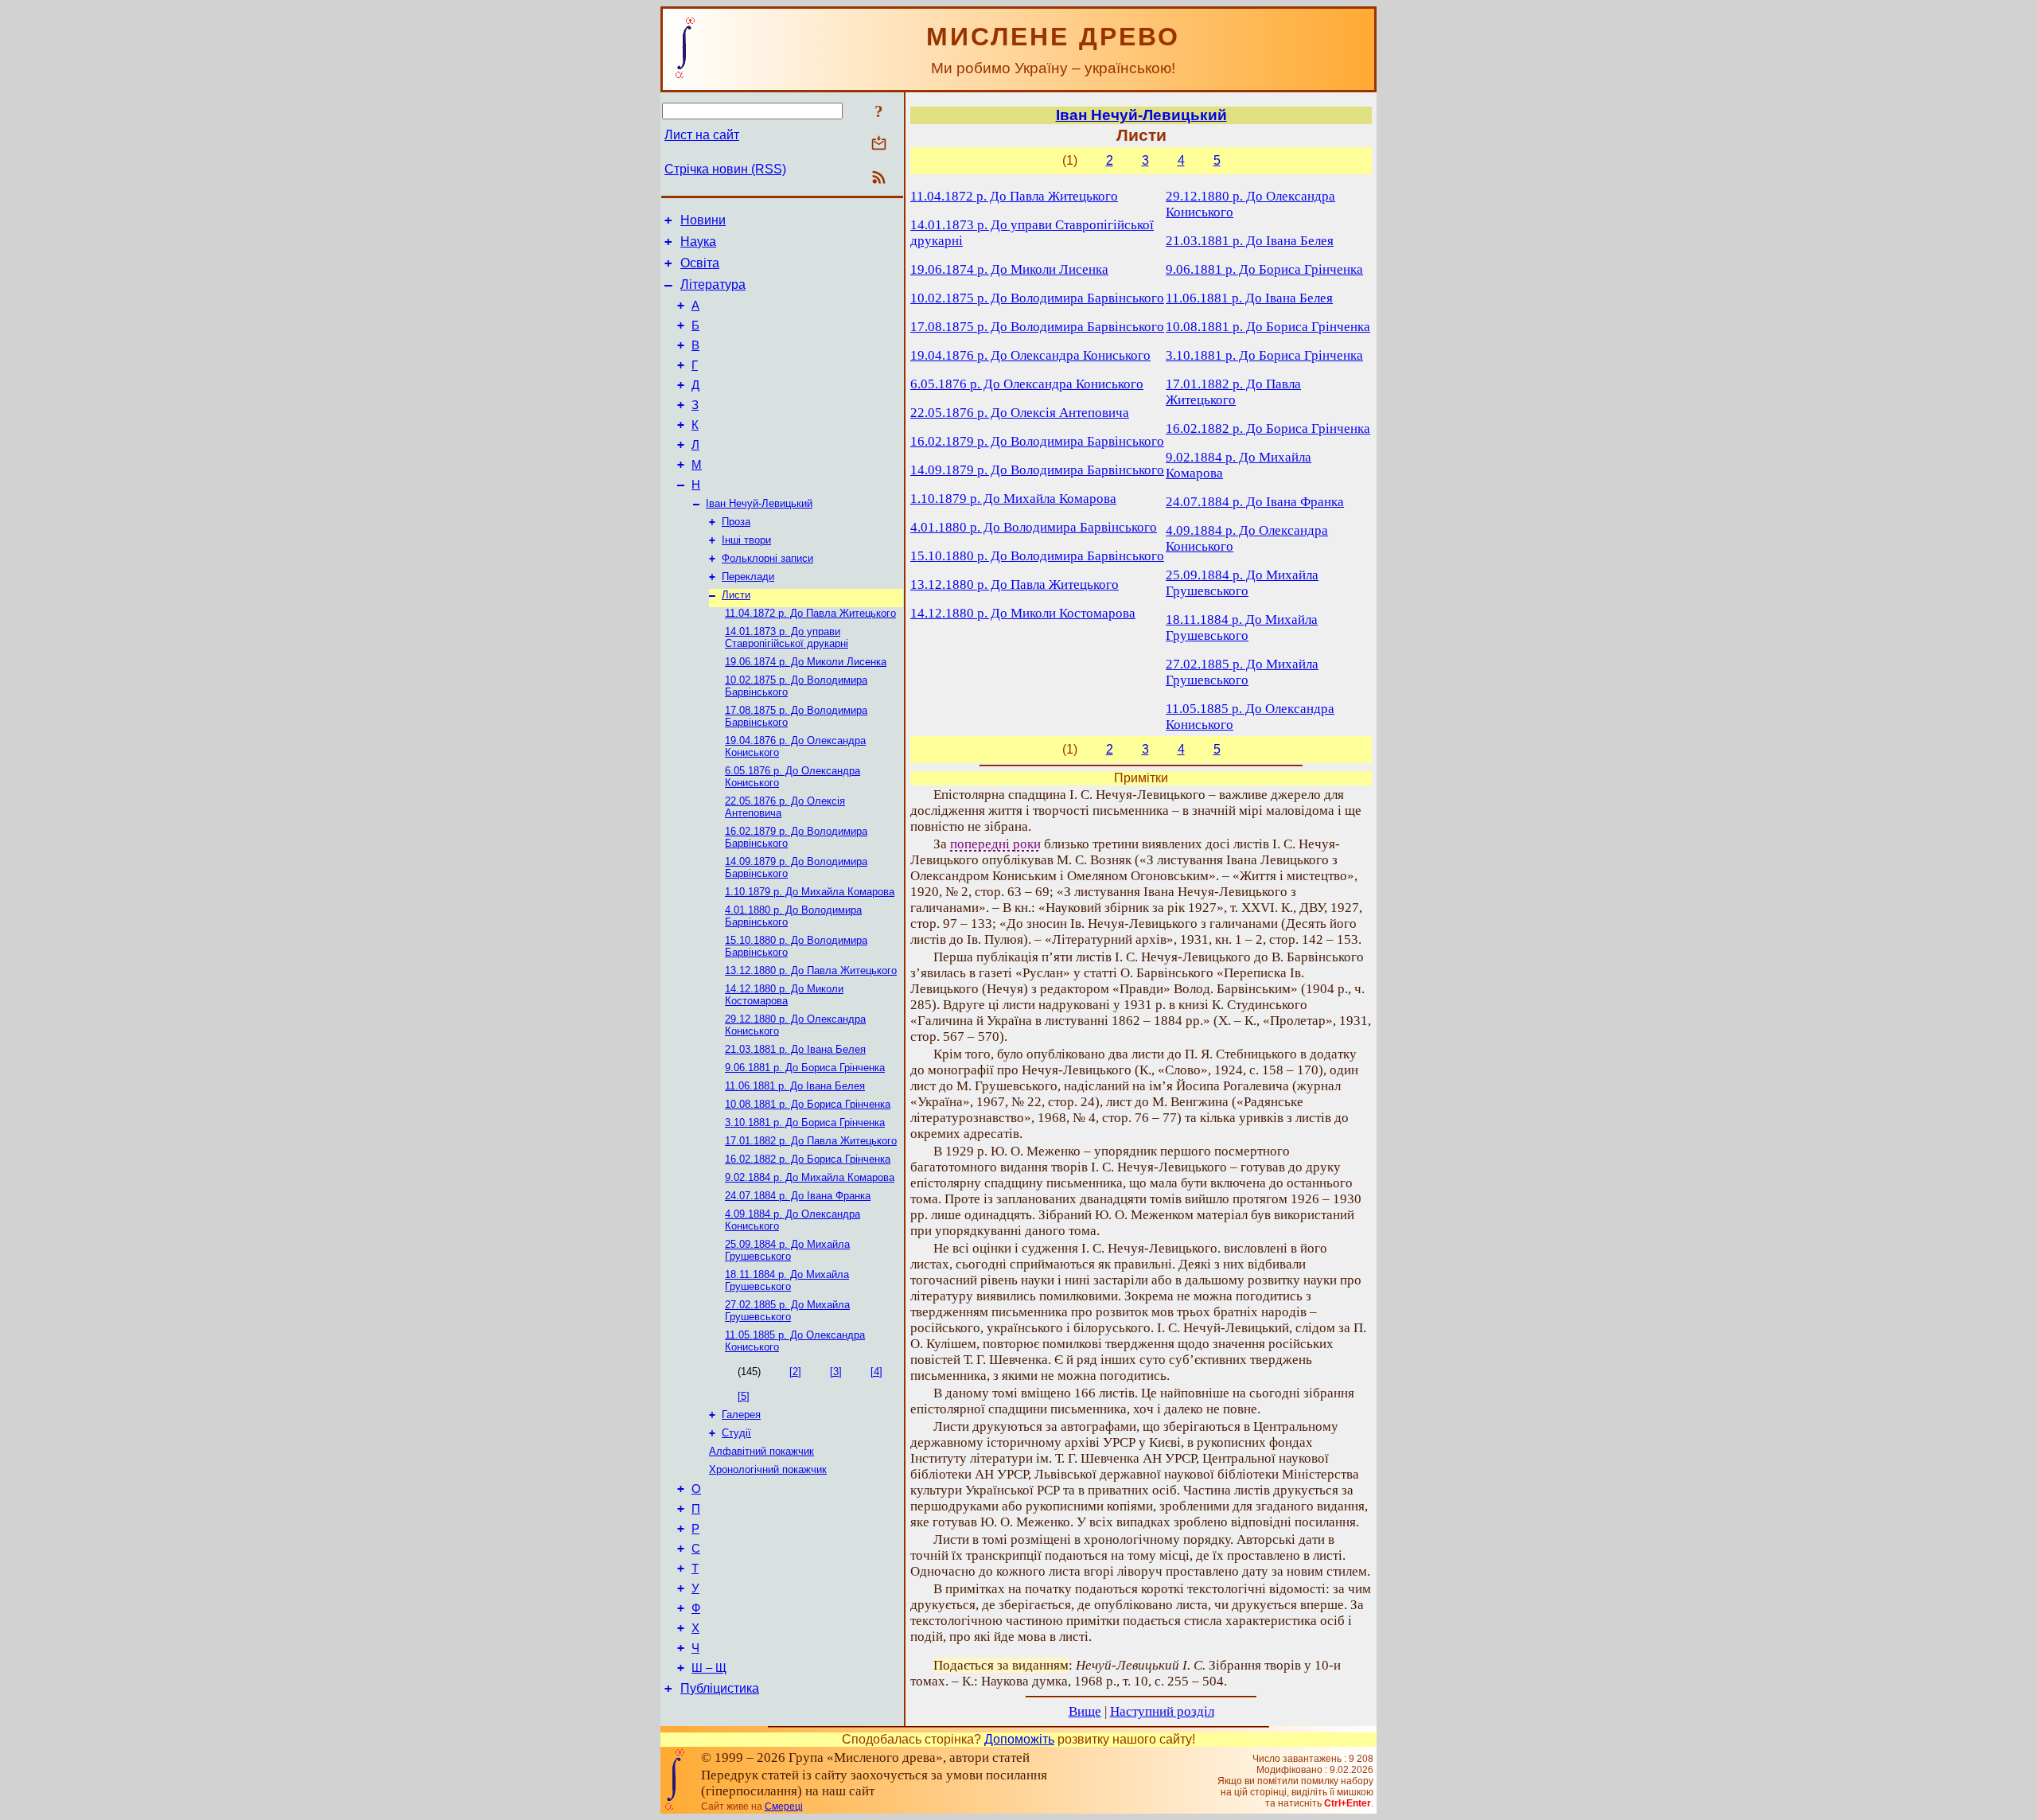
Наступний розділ (1162, 1711)
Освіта (700, 263)
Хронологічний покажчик (768, 1469)
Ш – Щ (709, 1668)
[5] (744, 1396)
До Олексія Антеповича (1020, 413)
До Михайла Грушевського (787, 1250)
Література (713, 284)
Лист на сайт (702, 135)
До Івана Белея (795, 1049)
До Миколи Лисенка (806, 662)
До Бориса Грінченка (805, 1068)
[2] (795, 1372)
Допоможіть (1019, 1739)
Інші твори (746, 540)
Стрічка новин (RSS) (725, 169)
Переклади (748, 577)
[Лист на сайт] (879, 144)
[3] (836, 1372)
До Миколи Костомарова (784, 995)
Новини (703, 220)
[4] (876, 1372)
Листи (736, 595)
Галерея (741, 1415)
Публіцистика (720, 1688)
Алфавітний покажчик (761, 1451)
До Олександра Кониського (1030, 355)
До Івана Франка (798, 1196)
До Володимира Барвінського (1037, 298)
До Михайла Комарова (810, 892)
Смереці (784, 1806)
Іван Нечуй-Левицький (759, 503)
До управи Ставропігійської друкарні (787, 637)
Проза (736, 522)
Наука (698, 242)
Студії (736, 1433)
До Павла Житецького (810, 613)
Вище (1085, 1711)
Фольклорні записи (767, 558)
